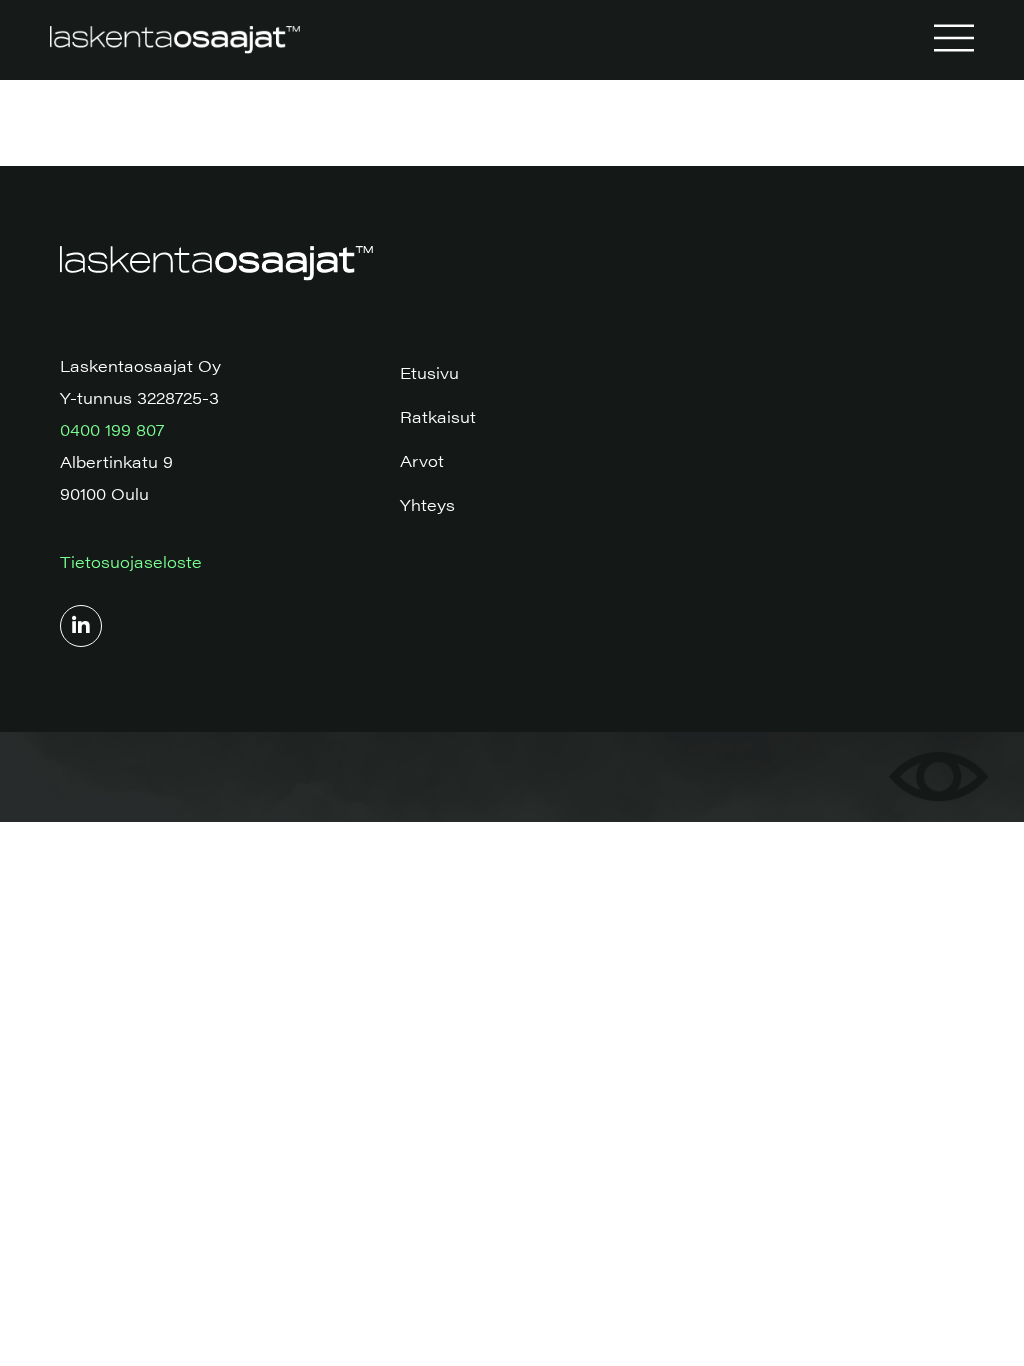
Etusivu (429, 372)
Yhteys (427, 504)
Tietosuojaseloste (131, 561)
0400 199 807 (112, 429)
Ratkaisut (438, 416)
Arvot (422, 460)
